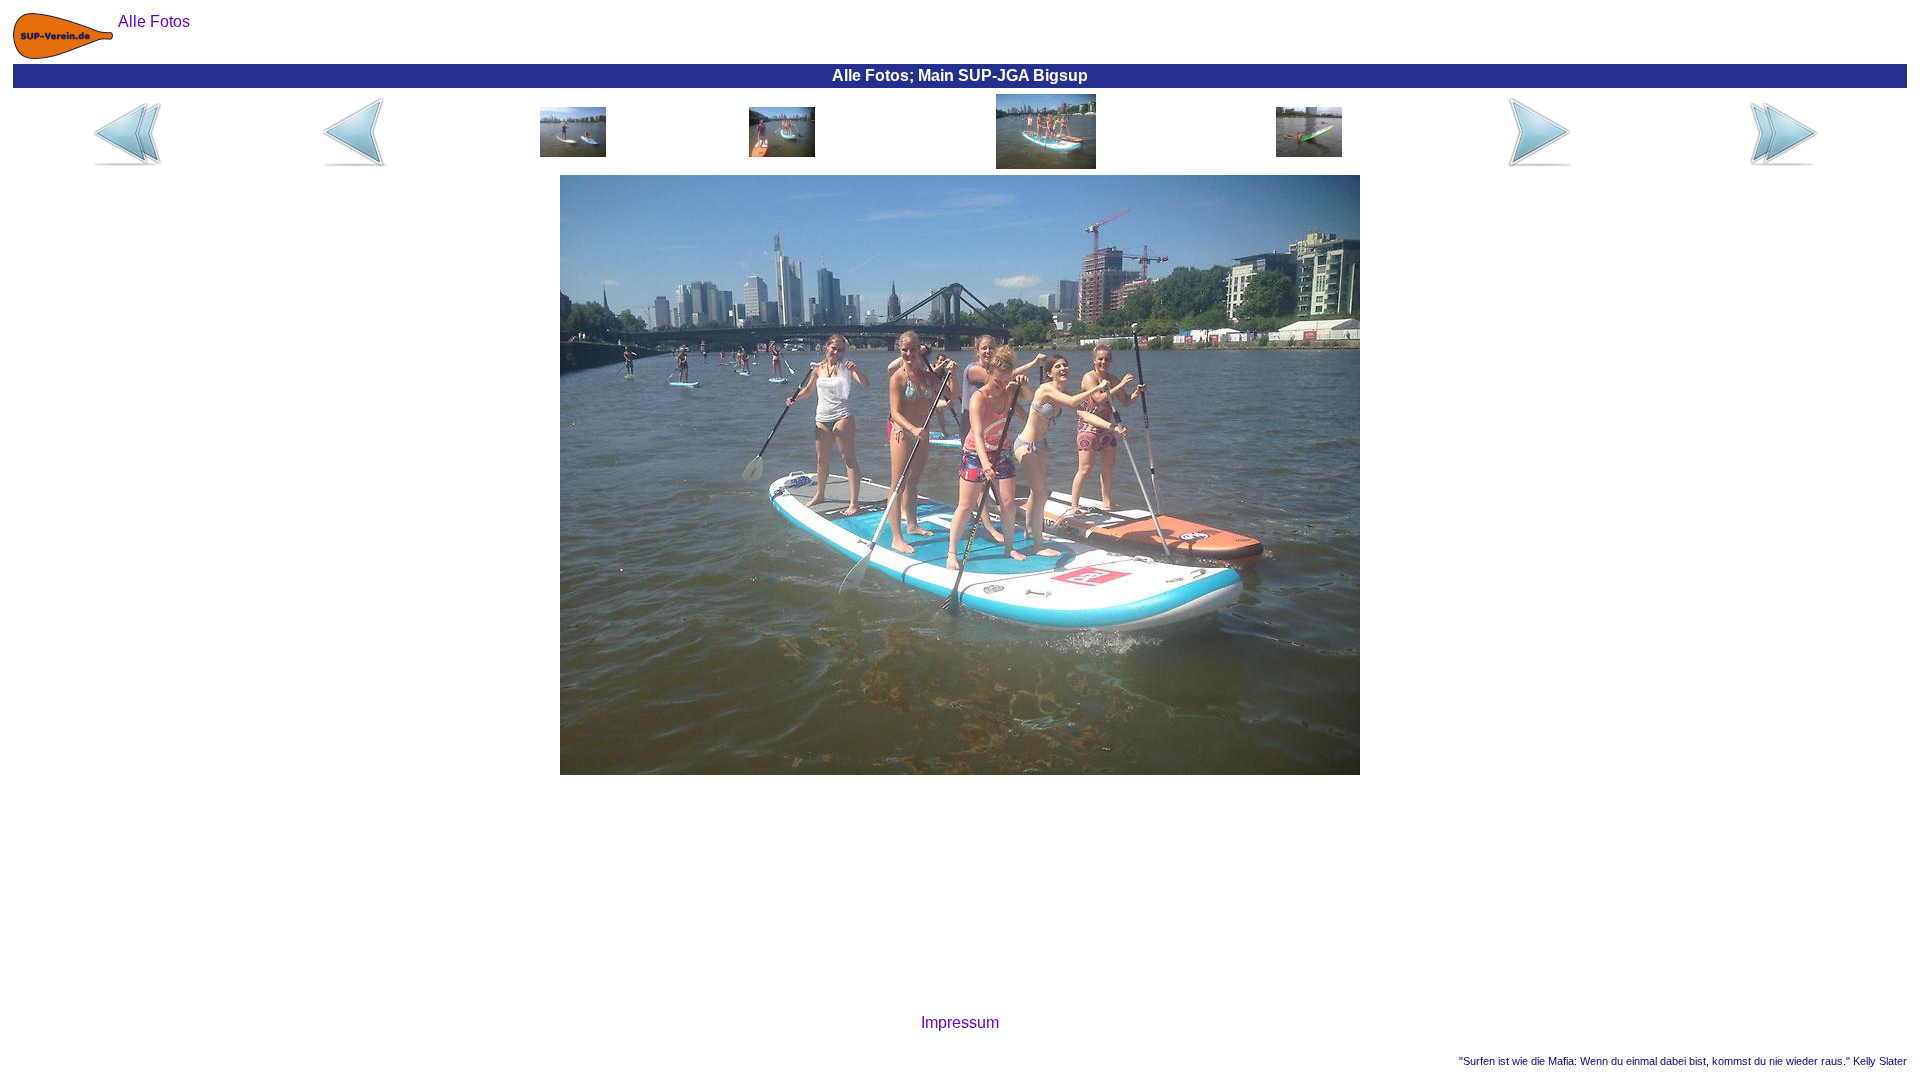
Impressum (960, 1022)
